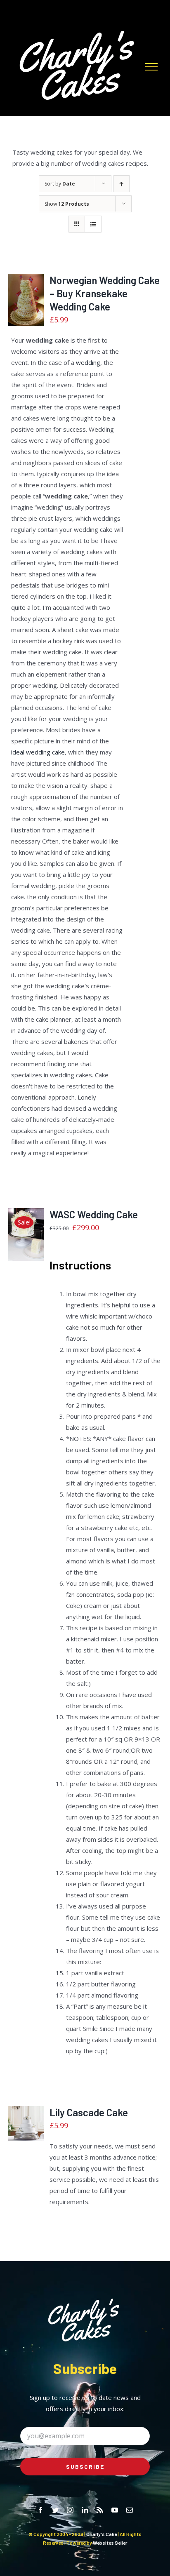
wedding (88, 362)
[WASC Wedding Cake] (26, 1234)
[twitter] (55, 2510)
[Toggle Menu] (151, 67)
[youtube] (115, 2510)
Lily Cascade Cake (89, 2112)
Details (26, 319)
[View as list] (93, 224)
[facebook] (40, 2510)
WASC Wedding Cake (94, 1214)
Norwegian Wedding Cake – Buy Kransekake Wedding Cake (105, 293)
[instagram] (70, 2510)
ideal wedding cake (38, 752)
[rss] (100, 2510)
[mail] (130, 2510)
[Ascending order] (122, 184)
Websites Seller (110, 2543)
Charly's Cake (102, 2534)
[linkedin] (85, 2510)
